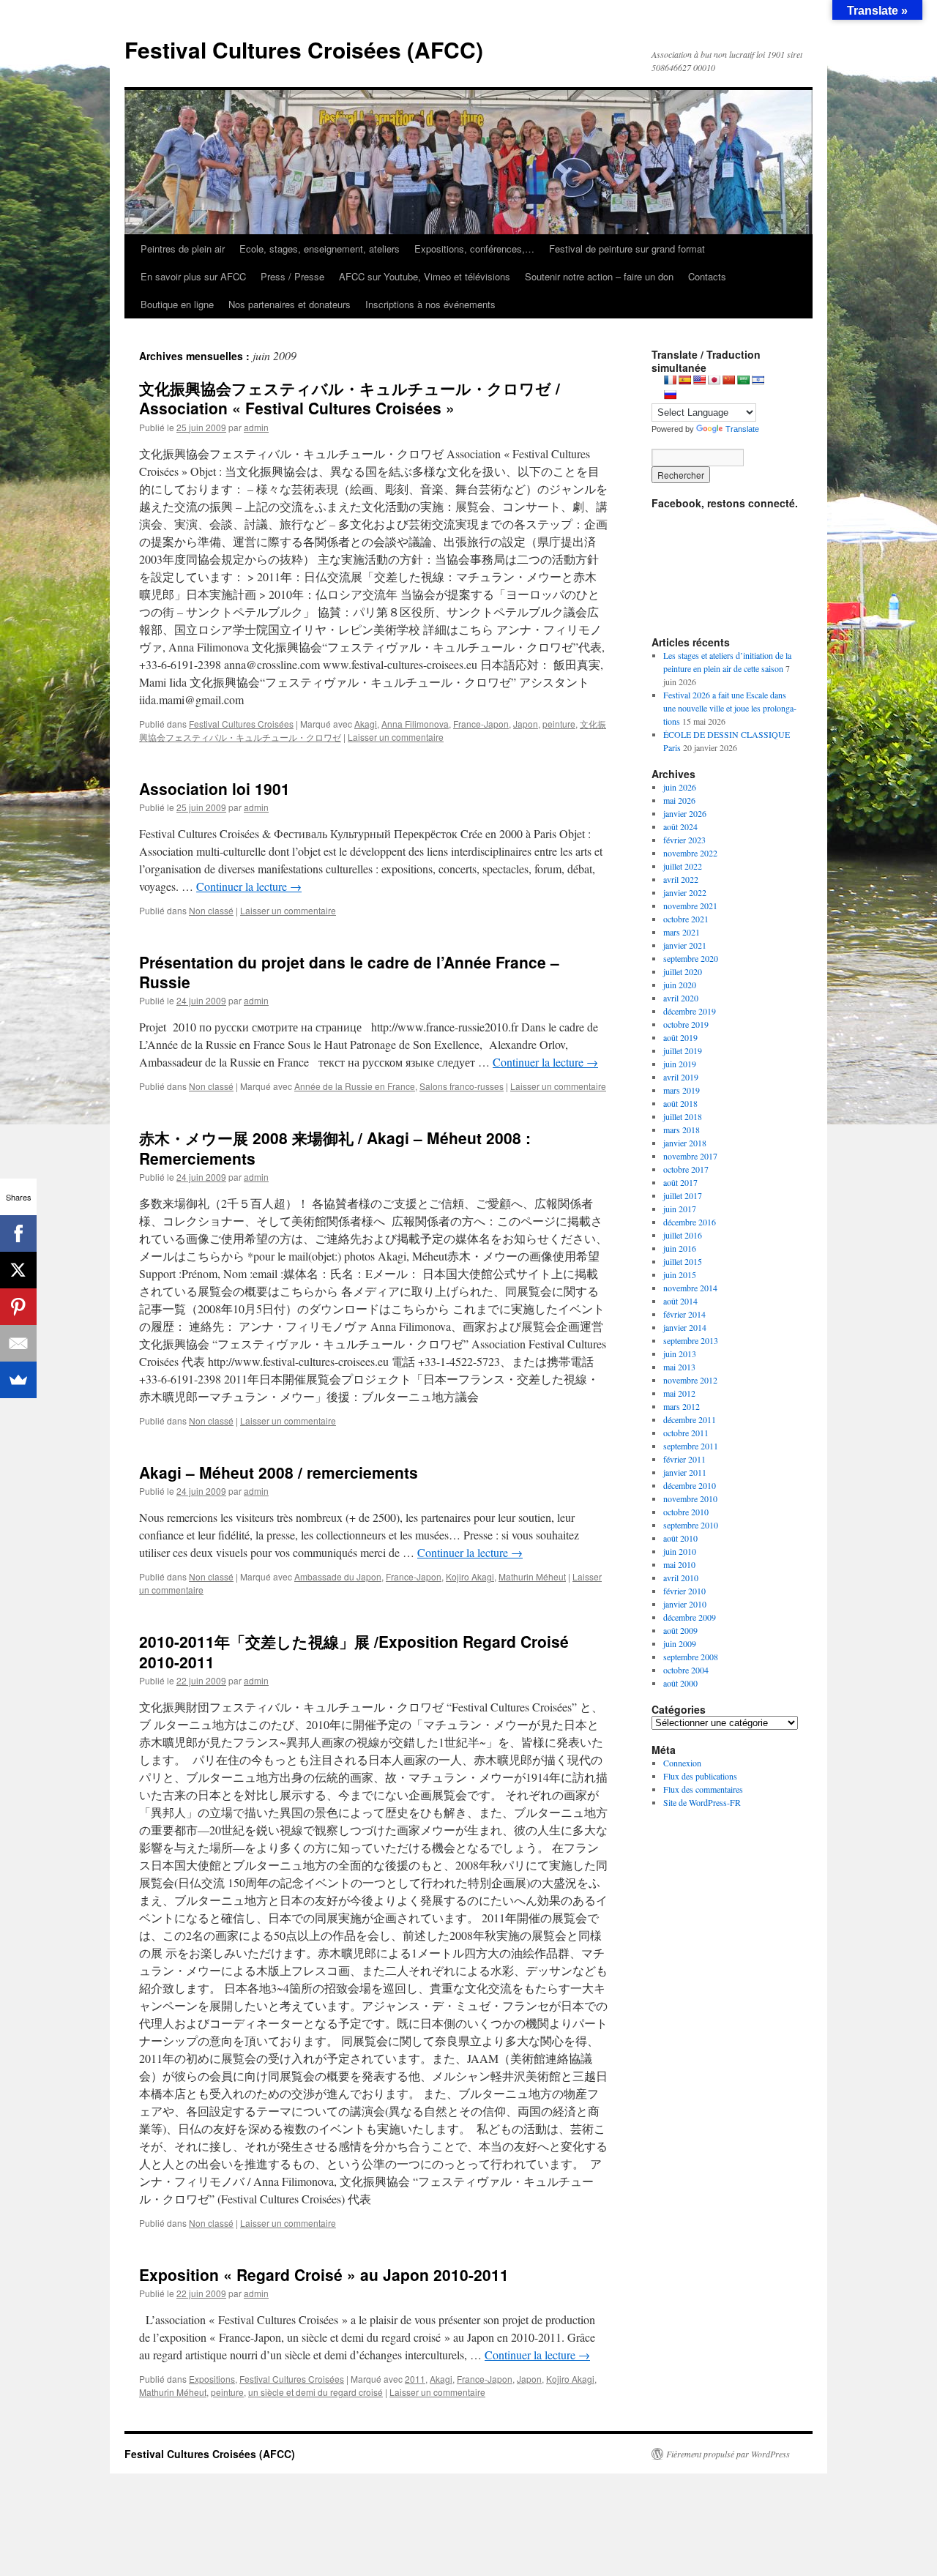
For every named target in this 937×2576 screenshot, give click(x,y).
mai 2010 (679, 1564)
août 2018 (680, 1103)
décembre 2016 (690, 1222)
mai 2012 (679, 1393)
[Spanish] (684, 380)
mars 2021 (682, 932)
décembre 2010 (690, 1485)
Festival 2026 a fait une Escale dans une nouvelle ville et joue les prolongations (730, 708)
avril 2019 (681, 1077)
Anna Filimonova (415, 724)
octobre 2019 (686, 1024)
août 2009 (680, 1630)
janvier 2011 (685, 1472)
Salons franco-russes (462, 1086)
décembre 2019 (690, 1011)
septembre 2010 (691, 1525)
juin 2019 (680, 1064)
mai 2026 (679, 800)
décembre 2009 (690, 1617)
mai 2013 (679, 1367)
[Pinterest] (18, 1307)
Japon (526, 724)
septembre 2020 (691, 958)
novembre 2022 (690, 853)
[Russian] (670, 395)
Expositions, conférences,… (474, 249)
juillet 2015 (683, 1261)
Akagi (366, 724)
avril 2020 (681, 998)
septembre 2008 (691, 1657)
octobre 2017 (686, 1169)
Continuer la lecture (249, 886)
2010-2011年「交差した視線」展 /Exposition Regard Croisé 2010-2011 (354, 1651)
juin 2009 (680, 1643)
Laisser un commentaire (396, 737)
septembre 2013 (691, 1340)
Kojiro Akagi (470, 1576)
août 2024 (680, 826)
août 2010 (680, 1538)
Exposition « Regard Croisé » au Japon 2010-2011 (324, 2274)
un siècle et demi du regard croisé (316, 2392)
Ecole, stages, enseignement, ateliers (320, 249)
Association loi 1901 (214, 788)
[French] (670, 380)
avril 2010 (681, 1578)
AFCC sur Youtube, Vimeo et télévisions (425, 276)
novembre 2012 (690, 1380)
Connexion (682, 1763)
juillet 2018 (683, 1116)
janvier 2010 (685, 1604)
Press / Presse (292, 276)
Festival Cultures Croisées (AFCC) (304, 49)
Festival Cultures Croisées (241, 724)
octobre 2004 (686, 1670)
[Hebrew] (758, 380)
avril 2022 (681, 879)
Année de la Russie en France (355, 1086)
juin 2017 (680, 1209)
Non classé (211, 910)
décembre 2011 (690, 1419)
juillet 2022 (683, 866)
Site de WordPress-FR (702, 1802)
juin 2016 (680, 1248)
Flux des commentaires (703, 1789)
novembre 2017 (690, 1156)
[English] (699, 380)
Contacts (707, 276)
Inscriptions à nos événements (430, 304)
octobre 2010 (686, 1512)
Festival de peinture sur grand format (627, 249)
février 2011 (684, 1459)
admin (256, 427)
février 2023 (684, 840)
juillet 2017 (683, 1195)
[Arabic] (743, 380)
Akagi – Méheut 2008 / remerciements (279, 1472)
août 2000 (680, 1683)
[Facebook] (18, 1233)
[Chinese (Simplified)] (728, 380)
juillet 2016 (683, 1235)
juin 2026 (680, 787)
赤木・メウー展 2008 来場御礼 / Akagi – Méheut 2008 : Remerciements (335, 1147)
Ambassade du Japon (338, 1576)
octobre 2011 (686, 1433)
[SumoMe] (18, 1380)
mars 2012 (682, 1406)
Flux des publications (700, 1776)
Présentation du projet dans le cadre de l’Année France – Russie (349, 972)
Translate (742, 429)
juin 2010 (680, 1551)
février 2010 (684, 1591)
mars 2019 (682, 1090)
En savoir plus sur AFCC (193, 276)
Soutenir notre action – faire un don (599, 276)
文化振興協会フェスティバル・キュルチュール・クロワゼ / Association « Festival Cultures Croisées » (350, 398)
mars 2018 (682, 1130)
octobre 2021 (686, 919)
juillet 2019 (683, 1050)
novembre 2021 (690, 906)
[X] (18, 1270)
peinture (559, 724)
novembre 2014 (690, 1288)
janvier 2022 (685, 892)
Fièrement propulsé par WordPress (728, 2454)
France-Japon (481, 724)
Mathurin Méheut (532, 1576)
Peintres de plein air (183, 249)
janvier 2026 (685, 813)
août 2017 (680, 1182)
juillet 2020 (683, 971)
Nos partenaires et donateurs (290, 304)
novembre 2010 (690, 1498)
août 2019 (680, 1037)
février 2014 (684, 1314)
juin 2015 (680, 1274)
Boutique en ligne (177, 304)
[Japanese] (714, 380)
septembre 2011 (691, 1446)
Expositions (212, 2379)
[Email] (18, 1343)
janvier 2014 (685, 1327)
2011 (415, 2379)
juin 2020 (680, 985)
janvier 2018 (685, 1143)
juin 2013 (680, 1354)
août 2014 (680, 1301)
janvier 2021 (685, 945)
